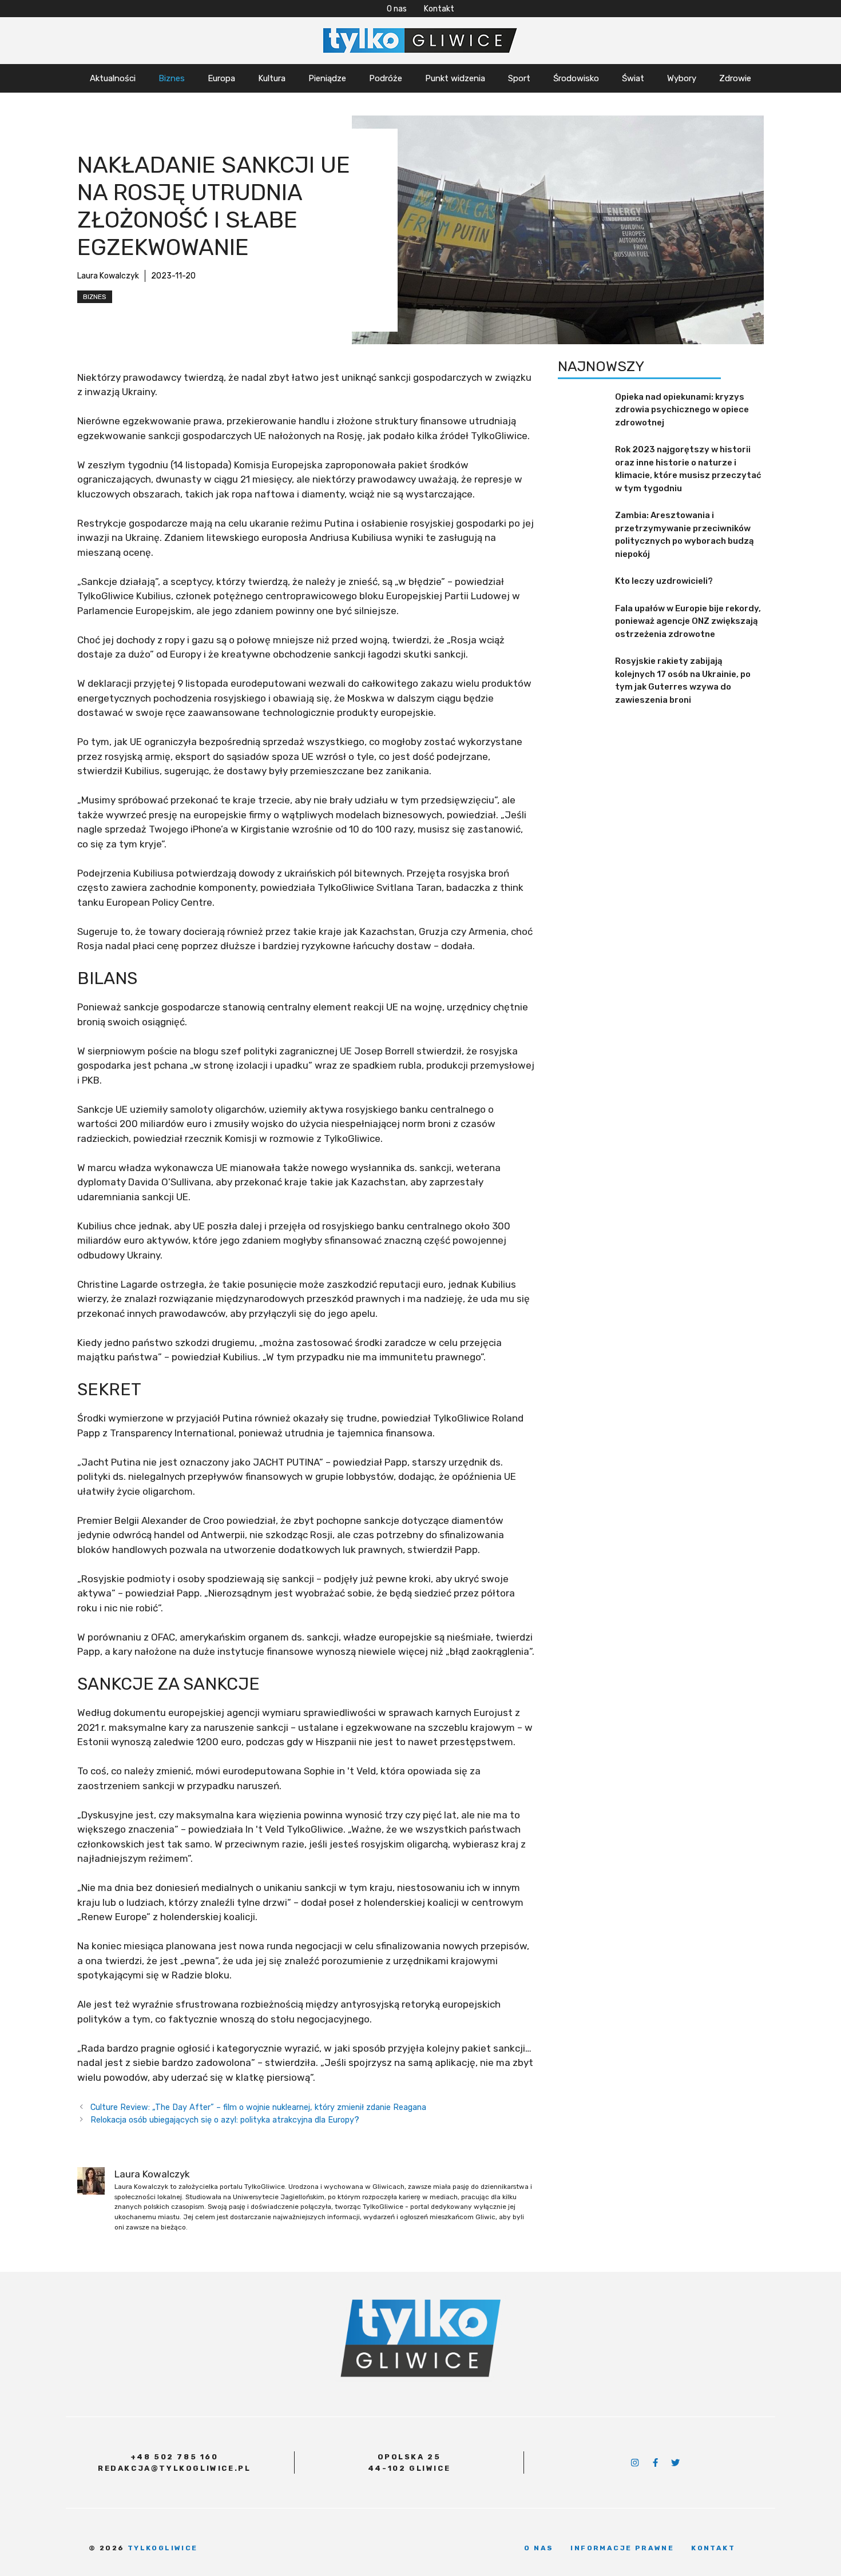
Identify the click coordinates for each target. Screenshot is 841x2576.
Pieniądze (327, 78)
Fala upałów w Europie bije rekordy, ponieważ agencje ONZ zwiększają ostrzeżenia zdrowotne (688, 621)
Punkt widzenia (455, 78)
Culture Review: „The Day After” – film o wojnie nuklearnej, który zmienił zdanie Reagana (258, 2107)
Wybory (682, 78)
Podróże (386, 78)
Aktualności (113, 78)
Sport (519, 78)
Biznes (172, 78)
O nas (397, 9)
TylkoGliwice (163, 2548)
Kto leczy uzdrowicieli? (664, 581)
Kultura (272, 78)
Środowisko (576, 78)
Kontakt (439, 9)
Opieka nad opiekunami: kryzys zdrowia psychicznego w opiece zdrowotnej (682, 410)
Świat (633, 78)
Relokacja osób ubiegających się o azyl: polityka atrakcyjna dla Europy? (225, 2120)
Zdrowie (735, 78)
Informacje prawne (622, 2548)
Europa (221, 78)
